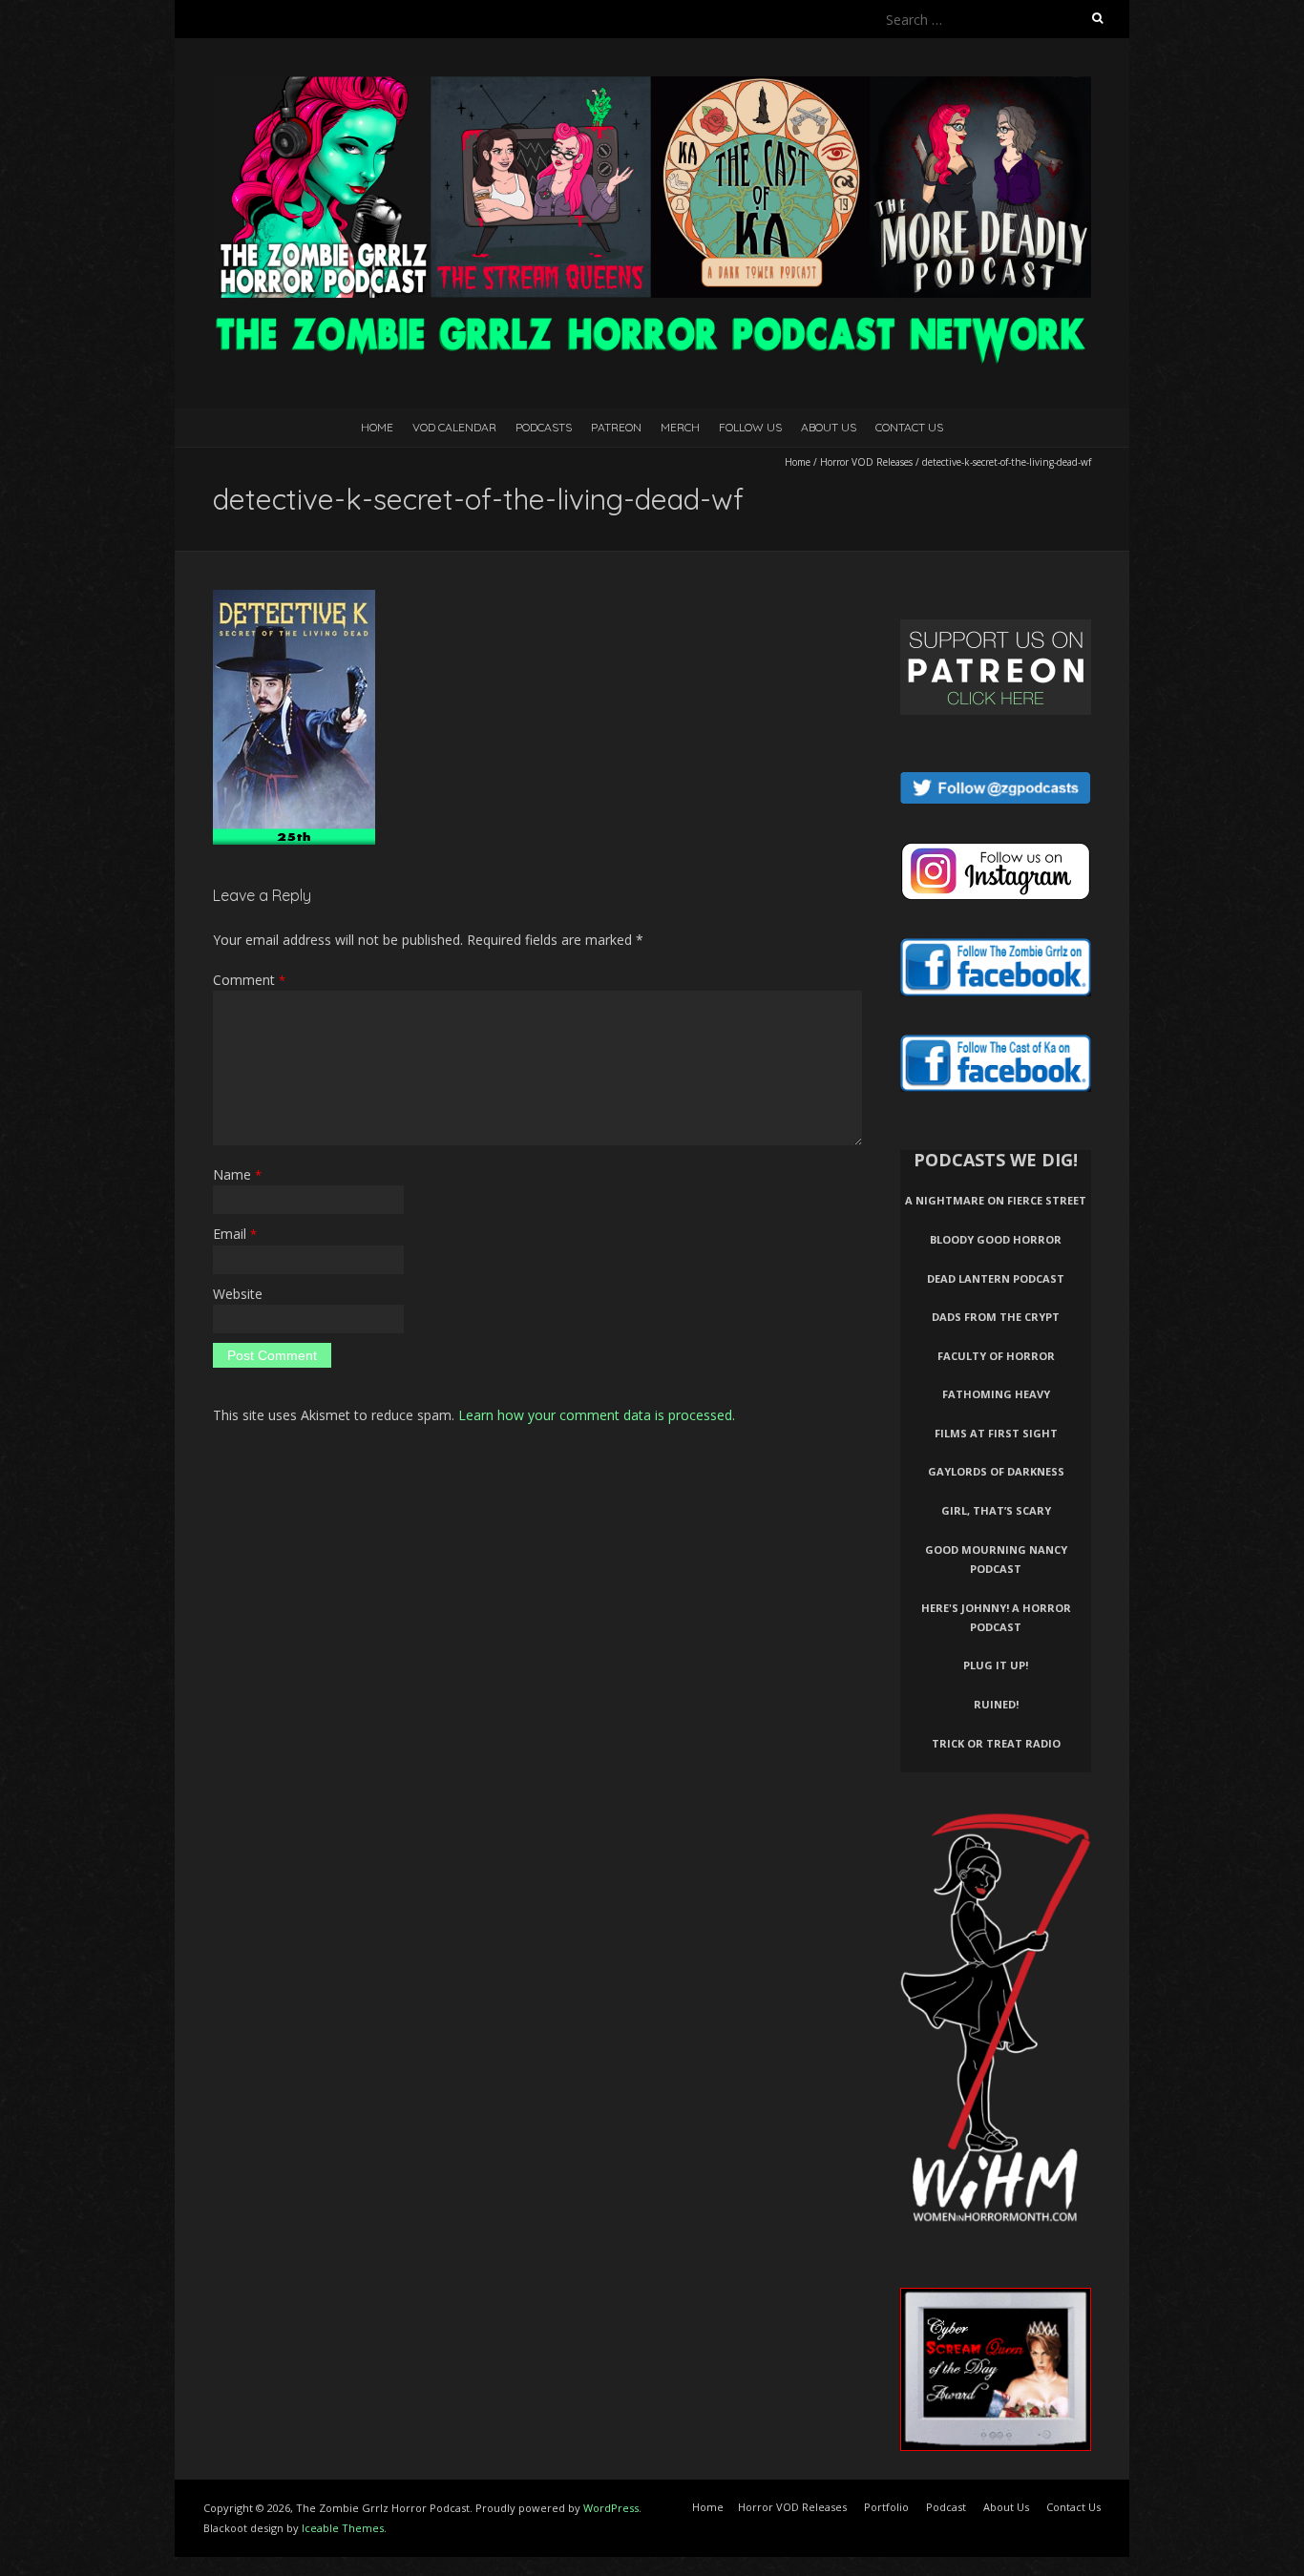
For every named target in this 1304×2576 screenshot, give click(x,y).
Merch (680, 427)
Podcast (946, 2507)
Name (237, 1174)
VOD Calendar (454, 427)
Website (238, 1294)
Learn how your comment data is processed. (597, 1415)
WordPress (611, 2508)
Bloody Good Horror (996, 1239)
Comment (249, 980)
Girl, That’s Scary (996, 1510)
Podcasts (544, 427)
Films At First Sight (996, 1433)
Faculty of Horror (996, 1356)
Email (235, 1234)
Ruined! (996, 1704)
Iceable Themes (343, 2528)
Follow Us (750, 427)
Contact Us (909, 427)
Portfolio (886, 2507)
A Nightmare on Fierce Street (996, 1200)
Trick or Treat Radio (996, 1743)
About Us (829, 427)
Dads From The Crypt (996, 1317)
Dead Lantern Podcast (996, 1278)
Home (377, 427)
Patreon (616, 427)
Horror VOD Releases (866, 462)
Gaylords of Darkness (996, 1471)
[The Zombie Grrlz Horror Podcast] (652, 85)
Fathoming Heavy (996, 1394)
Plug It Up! (996, 1665)
